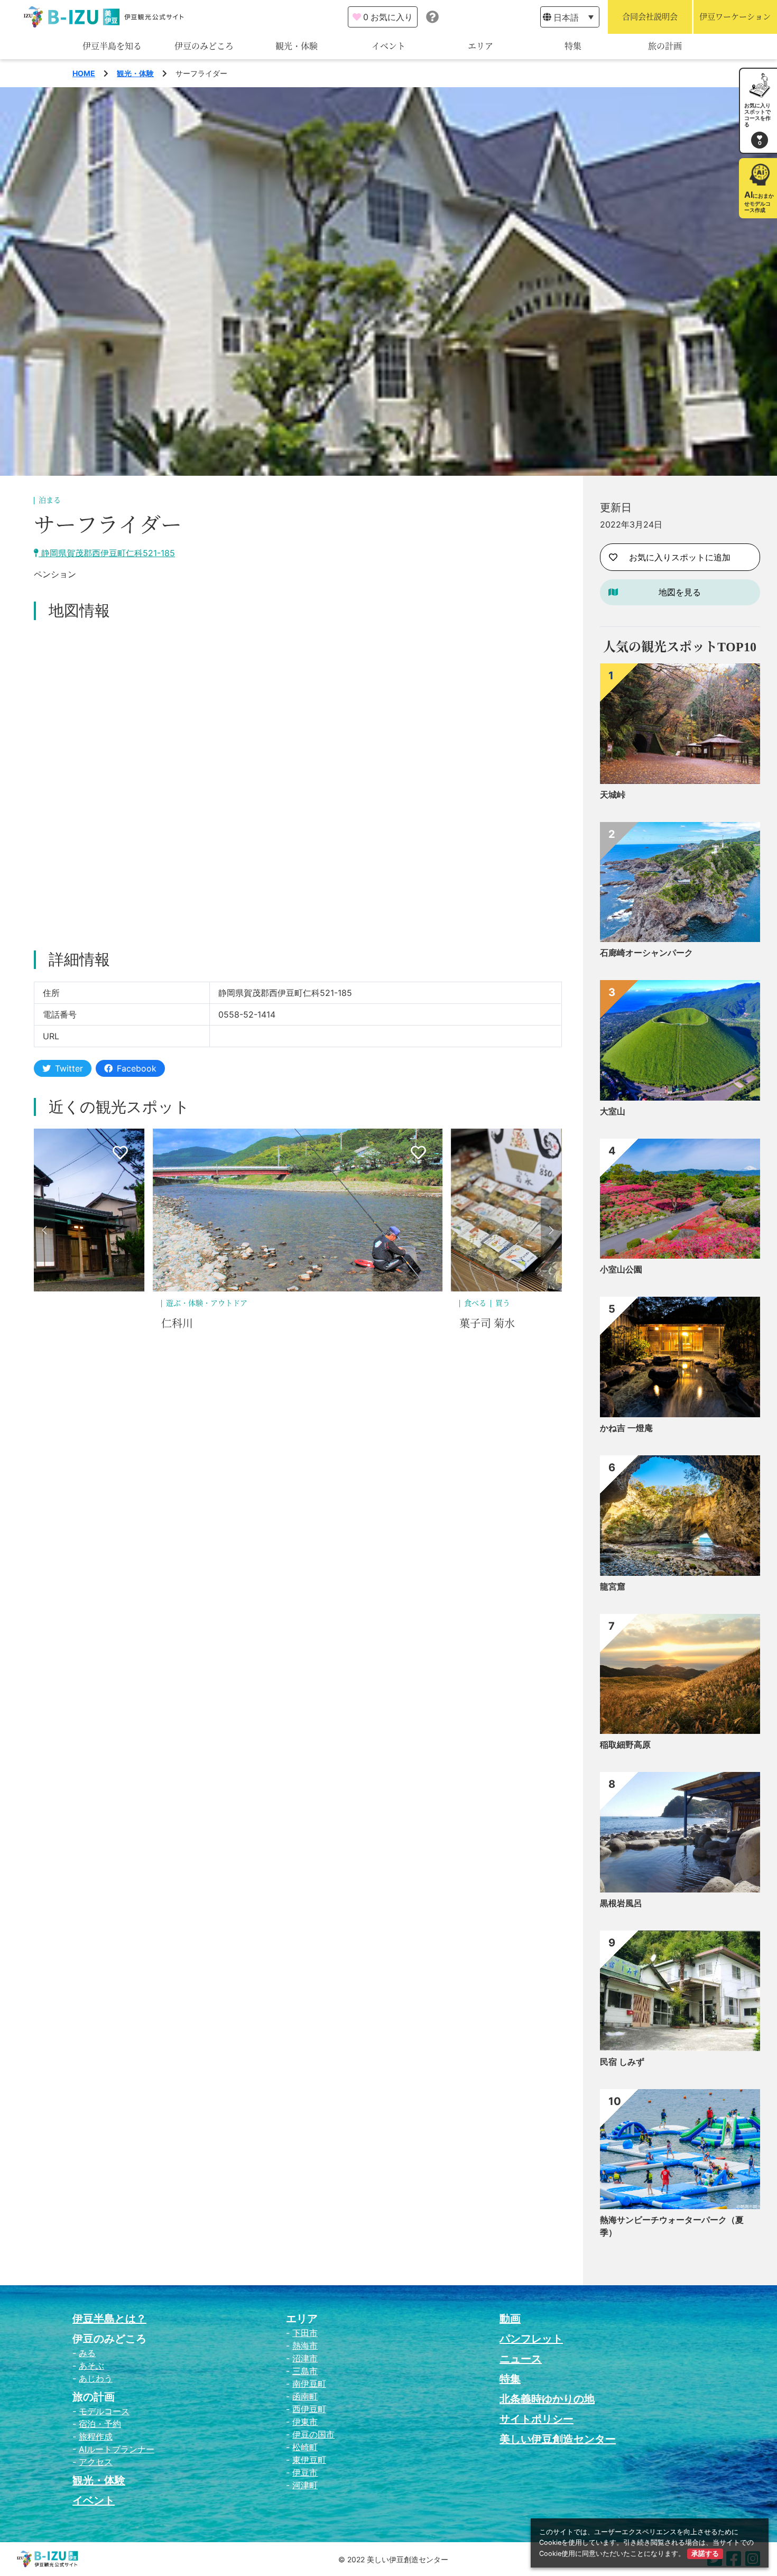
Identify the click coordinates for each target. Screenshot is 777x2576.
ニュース (521, 2359)
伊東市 (305, 2422)
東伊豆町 (309, 2460)
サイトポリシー (536, 2419)
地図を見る (680, 592)
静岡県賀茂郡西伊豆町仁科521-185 (107, 553)
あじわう (96, 2378)
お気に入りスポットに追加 (680, 557)
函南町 (305, 2396)
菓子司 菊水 (189, 1324)
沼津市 (305, 2358)
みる (87, 2353)
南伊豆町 (309, 2384)
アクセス (96, 2462)
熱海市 (305, 2346)
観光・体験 (297, 46)
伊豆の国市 (313, 2434)
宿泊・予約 (100, 2424)
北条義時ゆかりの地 (547, 2399)
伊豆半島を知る (112, 46)
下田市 (305, 2333)
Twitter (69, 1068)
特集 (573, 46)
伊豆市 (305, 2472)
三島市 (305, 2371)
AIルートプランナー (117, 2449)
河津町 (305, 2485)
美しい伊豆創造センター (558, 2439)
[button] (44, 1230)
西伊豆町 (309, 2409)
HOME (84, 73)
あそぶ (91, 2366)
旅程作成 (96, 2436)
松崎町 (305, 2447)
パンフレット (531, 2339)
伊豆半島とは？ (109, 2319)
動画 (510, 2319)
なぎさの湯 (486, 1324)
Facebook (137, 1068)
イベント (388, 46)
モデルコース (104, 2411)
